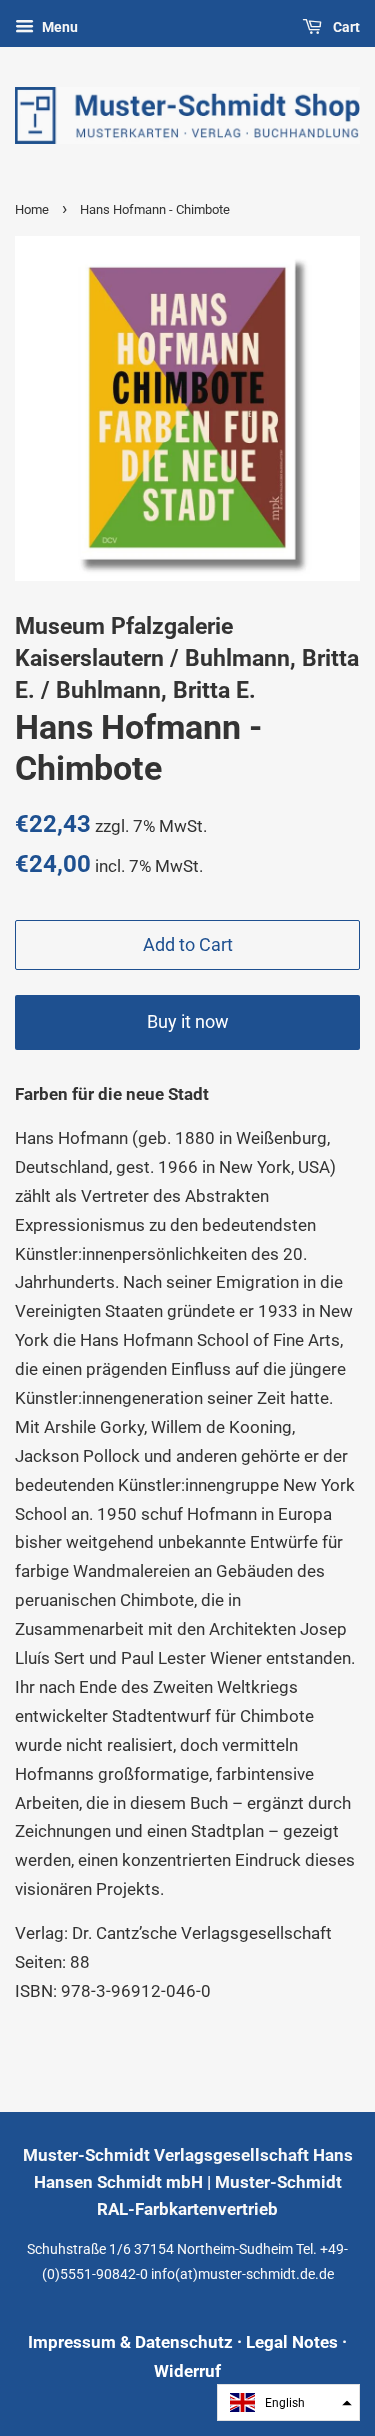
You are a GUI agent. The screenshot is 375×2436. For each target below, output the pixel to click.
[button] (288, 2402)
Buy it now (188, 1021)
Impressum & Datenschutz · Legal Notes (183, 2342)
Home (32, 209)
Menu (58, 27)
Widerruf (187, 2371)
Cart (345, 27)
